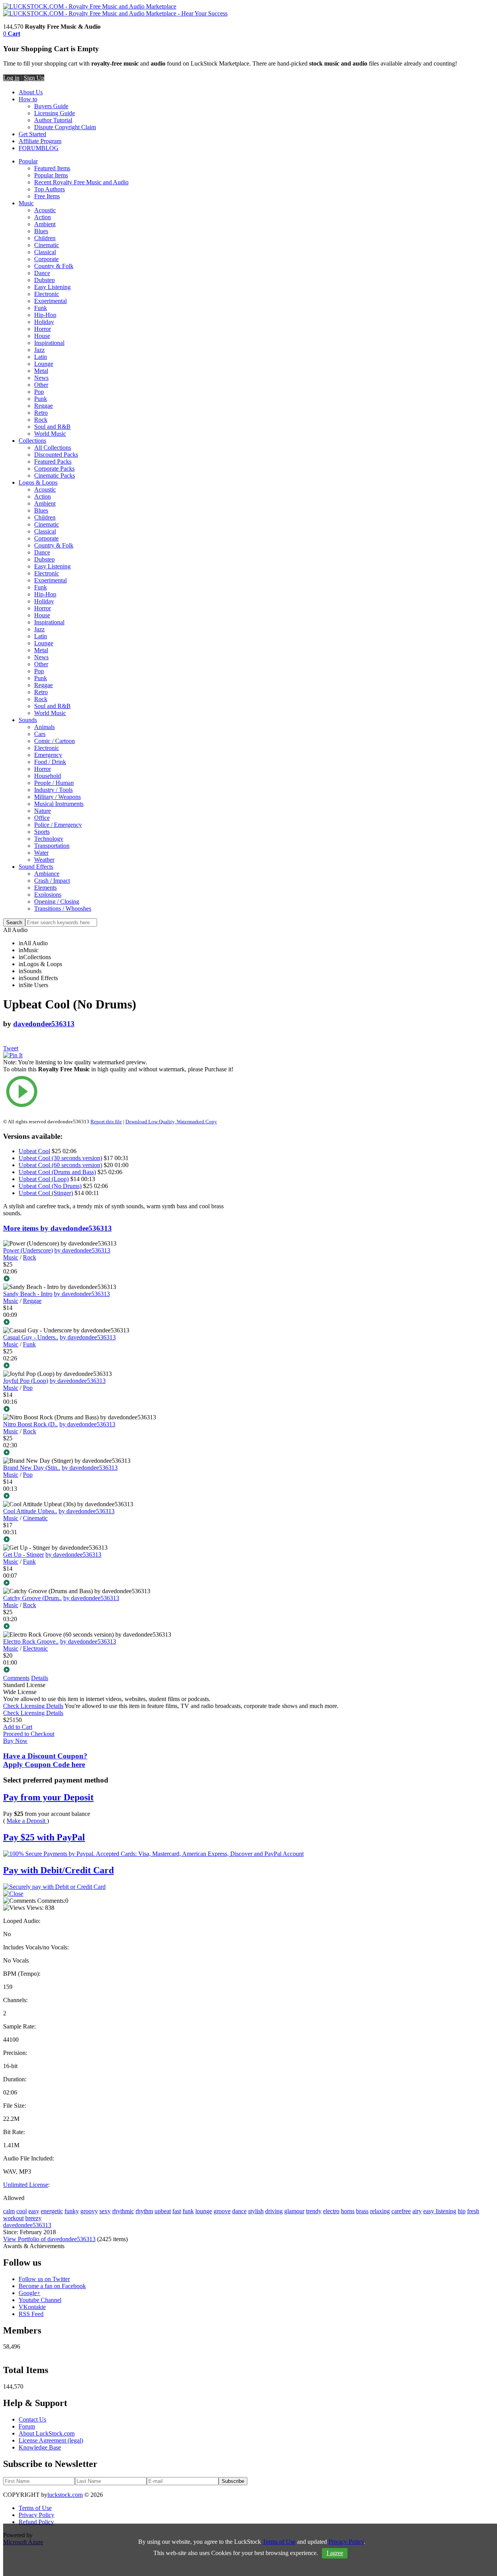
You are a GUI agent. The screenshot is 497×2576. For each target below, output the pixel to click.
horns (348, 2211)
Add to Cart (18, 1727)
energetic (52, 2211)
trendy (314, 2211)
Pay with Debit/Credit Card (58, 1870)
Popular (28, 161)
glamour (294, 2211)
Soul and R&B (52, 427)
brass (362, 2211)
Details (40, 1678)
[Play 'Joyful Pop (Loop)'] (122, 1410)
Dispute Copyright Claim (65, 127)
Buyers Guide (51, 106)
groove (222, 2211)
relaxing (380, 2211)
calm (9, 2211)
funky (72, 2211)
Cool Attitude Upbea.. (30, 1511)
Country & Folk (54, 266)
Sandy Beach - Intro (28, 1294)
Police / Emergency (58, 825)
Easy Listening (52, 287)
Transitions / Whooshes (63, 909)
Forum (27, 2426)
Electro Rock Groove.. (31, 1641)
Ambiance (47, 874)
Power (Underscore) (28, 1250)
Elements (45, 888)
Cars (40, 734)
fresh (473, 2211)
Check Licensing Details (33, 1706)
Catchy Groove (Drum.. (32, 1598)
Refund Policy (36, 2522)
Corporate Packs (54, 469)
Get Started (32, 134)
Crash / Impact (52, 881)
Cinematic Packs (55, 476)
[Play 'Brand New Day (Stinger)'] (122, 1497)
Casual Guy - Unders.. (31, 1337)
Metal (41, 371)
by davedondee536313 (82, 1250)
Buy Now (15, 1741)
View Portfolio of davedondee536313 (49, 2239)
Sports (42, 832)
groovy (89, 2211)
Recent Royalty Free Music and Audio (81, 182)
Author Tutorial (53, 120)
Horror (43, 329)
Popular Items (51, 175)
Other (41, 385)
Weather (44, 860)
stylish (256, 2211)
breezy (33, 2218)
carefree (401, 2211)
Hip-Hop (45, 315)
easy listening (440, 2211)
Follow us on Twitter (44, 2279)
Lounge (44, 364)
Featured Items (52, 168)
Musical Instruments (59, 804)
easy (34, 2211)
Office (42, 818)
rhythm (144, 2211)
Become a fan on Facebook (52, 2286)
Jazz (39, 350)
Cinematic (47, 245)
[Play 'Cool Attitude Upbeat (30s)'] (122, 1540)
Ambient (45, 224)
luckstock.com (65, 2495)
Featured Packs (53, 462)
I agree (335, 2553)
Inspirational (49, 343)
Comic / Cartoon (55, 741)
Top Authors (50, 189)
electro (331, 2211)
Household (48, 776)
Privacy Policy (36, 2515)
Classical (45, 252)
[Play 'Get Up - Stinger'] (122, 1583)
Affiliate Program (40, 141)
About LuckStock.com (47, 2433)
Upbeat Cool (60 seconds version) (60, 1165)
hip (462, 2211)
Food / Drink (50, 762)
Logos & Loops (38, 482)
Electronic (47, 294)
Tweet (11, 1048)
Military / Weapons (57, 797)
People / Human (54, 783)
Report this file (106, 1122)
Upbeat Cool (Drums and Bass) (57, 1172)
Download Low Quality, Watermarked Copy (171, 1122)
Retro (41, 413)
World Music (50, 434)
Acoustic (45, 210)
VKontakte (32, 2307)
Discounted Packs (56, 455)
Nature (43, 811)
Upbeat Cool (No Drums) (50, 1186)
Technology (49, 839)
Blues (41, 231)
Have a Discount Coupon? (45, 1760)
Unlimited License (26, 2185)
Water (41, 853)
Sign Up (34, 78)
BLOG (50, 148)
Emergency (48, 755)
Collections (32, 441)
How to (28, 99)
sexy (105, 2211)
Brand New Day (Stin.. (32, 1468)
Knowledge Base (40, 2447)
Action (43, 217)
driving (274, 2211)
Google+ (30, 2293)
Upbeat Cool (34, 1151)
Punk (41, 399)
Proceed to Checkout (29, 1734)
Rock (41, 420)
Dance (42, 273)
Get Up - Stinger (23, 1555)
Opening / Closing (57, 902)
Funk (41, 308)
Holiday (44, 322)
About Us (31, 92)
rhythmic (123, 2211)
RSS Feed (31, 2314)
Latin (41, 357)
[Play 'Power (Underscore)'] (122, 1279)
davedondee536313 (44, 1024)
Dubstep (44, 280)
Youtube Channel (40, 2300)
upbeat (163, 2211)
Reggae (43, 406)
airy (417, 2211)
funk (188, 2211)
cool (22, 2211)
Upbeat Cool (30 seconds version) (60, 1158)
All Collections (53, 448)
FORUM (30, 148)
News (41, 378)
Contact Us (32, 2419)
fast (177, 2211)
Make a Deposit (27, 1821)
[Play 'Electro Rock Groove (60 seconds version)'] (122, 1670)
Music (26, 203)
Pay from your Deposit (48, 1797)
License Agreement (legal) (51, 2440)
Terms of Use (35, 2508)
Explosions (48, 895)
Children (45, 238)
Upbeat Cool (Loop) (44, 1179)
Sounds (28, 720)
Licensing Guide (55, 113)
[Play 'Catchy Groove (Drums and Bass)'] (122, 1627)
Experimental (50, 301)
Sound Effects (36, 867)
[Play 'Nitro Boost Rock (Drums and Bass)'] (122, 1453)
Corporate (46, 259)
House (42, 336)
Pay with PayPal (44, 1837)
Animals (44, 727)
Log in (11, 78)
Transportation (52, 846)
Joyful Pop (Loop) (26, 1381)
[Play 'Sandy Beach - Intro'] (122, 1323)
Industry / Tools (53, 790)
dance (239, 2211)
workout (13, 2218)
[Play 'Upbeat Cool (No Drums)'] (122, 1092)
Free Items (47, 196)
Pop (39, 392)
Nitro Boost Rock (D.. (30, 1424)
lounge (204, 2211)
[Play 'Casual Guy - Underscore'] (122, 1366)
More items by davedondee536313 (57, 1228)
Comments (16, 1678)
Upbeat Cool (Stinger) (46, 1193)
